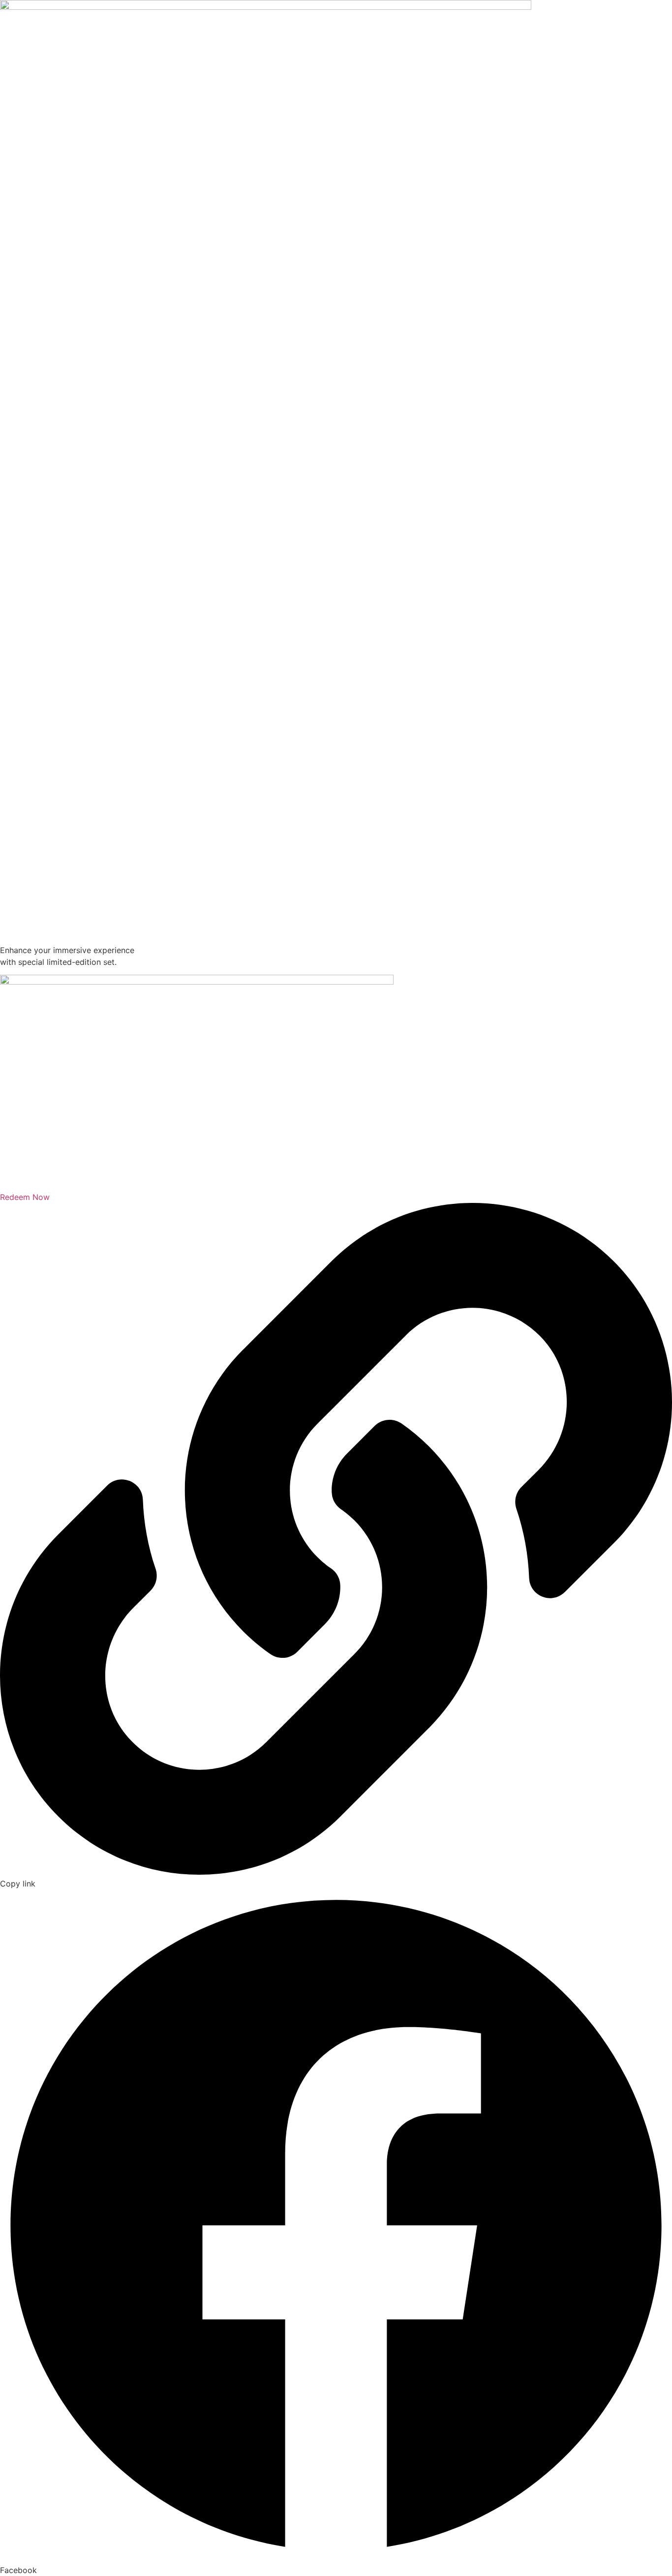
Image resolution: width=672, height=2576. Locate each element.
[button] (336, 2233)
